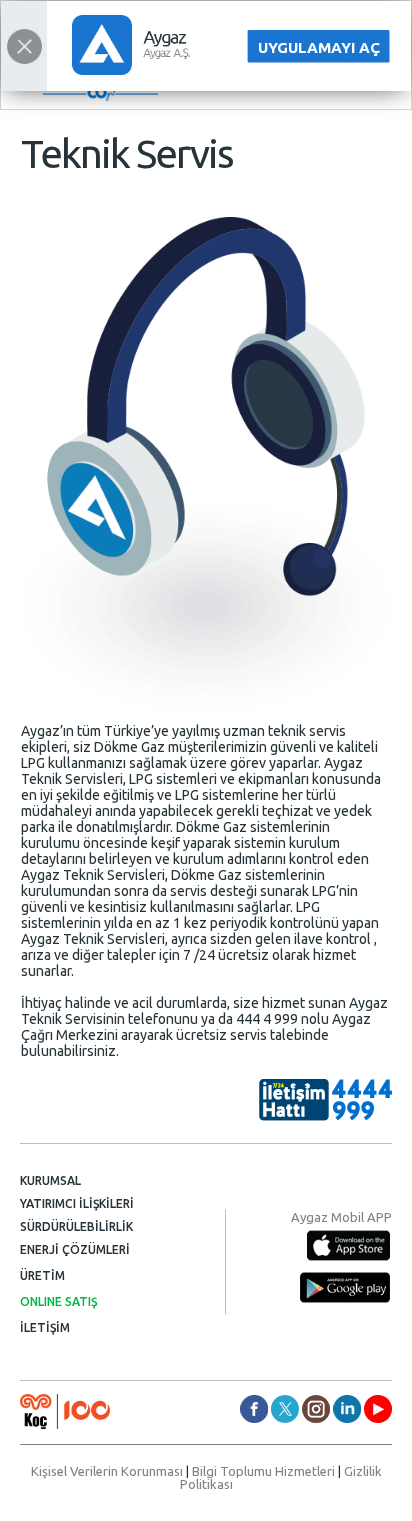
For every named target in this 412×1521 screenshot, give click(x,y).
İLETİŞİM (45, 1327)
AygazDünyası (378, 1409)
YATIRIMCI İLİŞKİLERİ (77, 1203)
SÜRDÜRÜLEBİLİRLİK (76, 1226)
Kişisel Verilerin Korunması (107, 1471)
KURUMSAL (50, 1180)
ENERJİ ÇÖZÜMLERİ (75, 1249)
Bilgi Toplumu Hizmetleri (263, 1471)
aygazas (254, 1409)
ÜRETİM (42, 1275)
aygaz (316, 1409)
